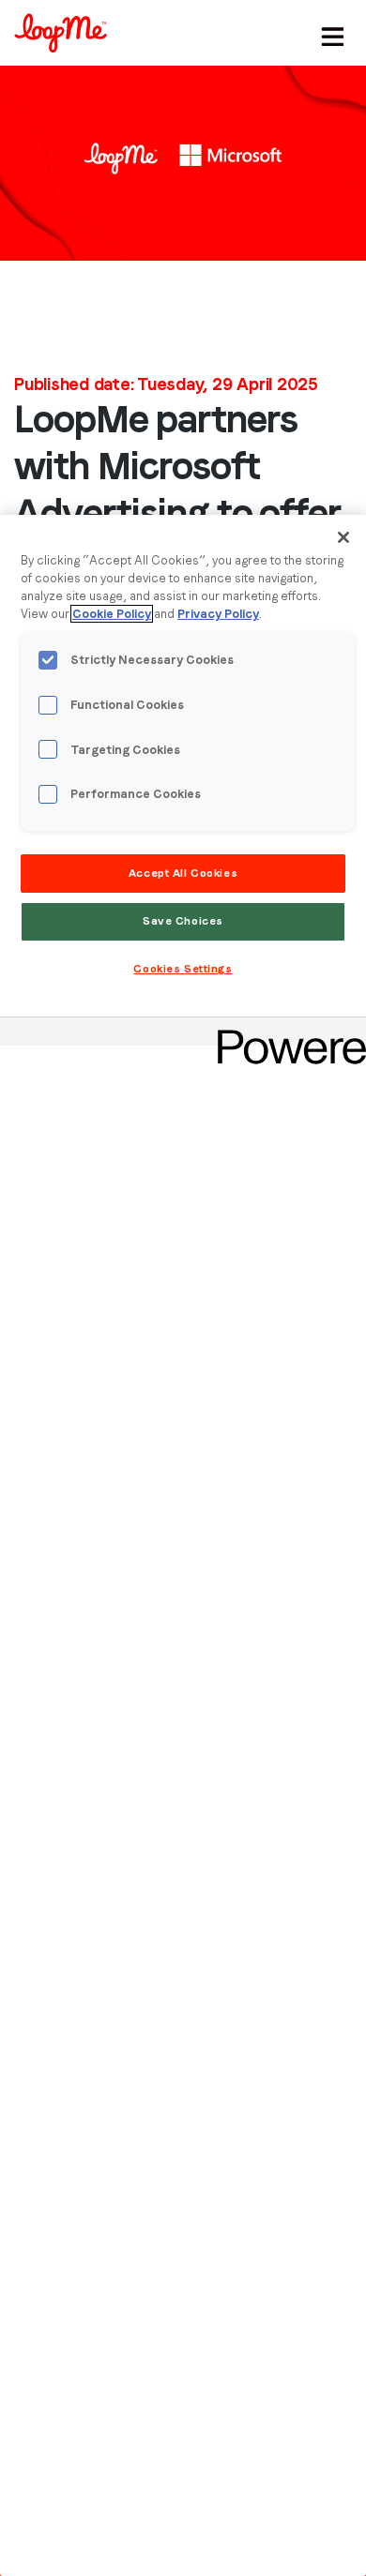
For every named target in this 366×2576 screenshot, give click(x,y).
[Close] (343, 537)
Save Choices (183, 921)
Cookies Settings (183, 969)
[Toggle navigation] (329, 33)
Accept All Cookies (183, 873)
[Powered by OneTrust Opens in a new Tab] (285, 1034)
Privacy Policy (218, 614)
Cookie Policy (112, 614)
